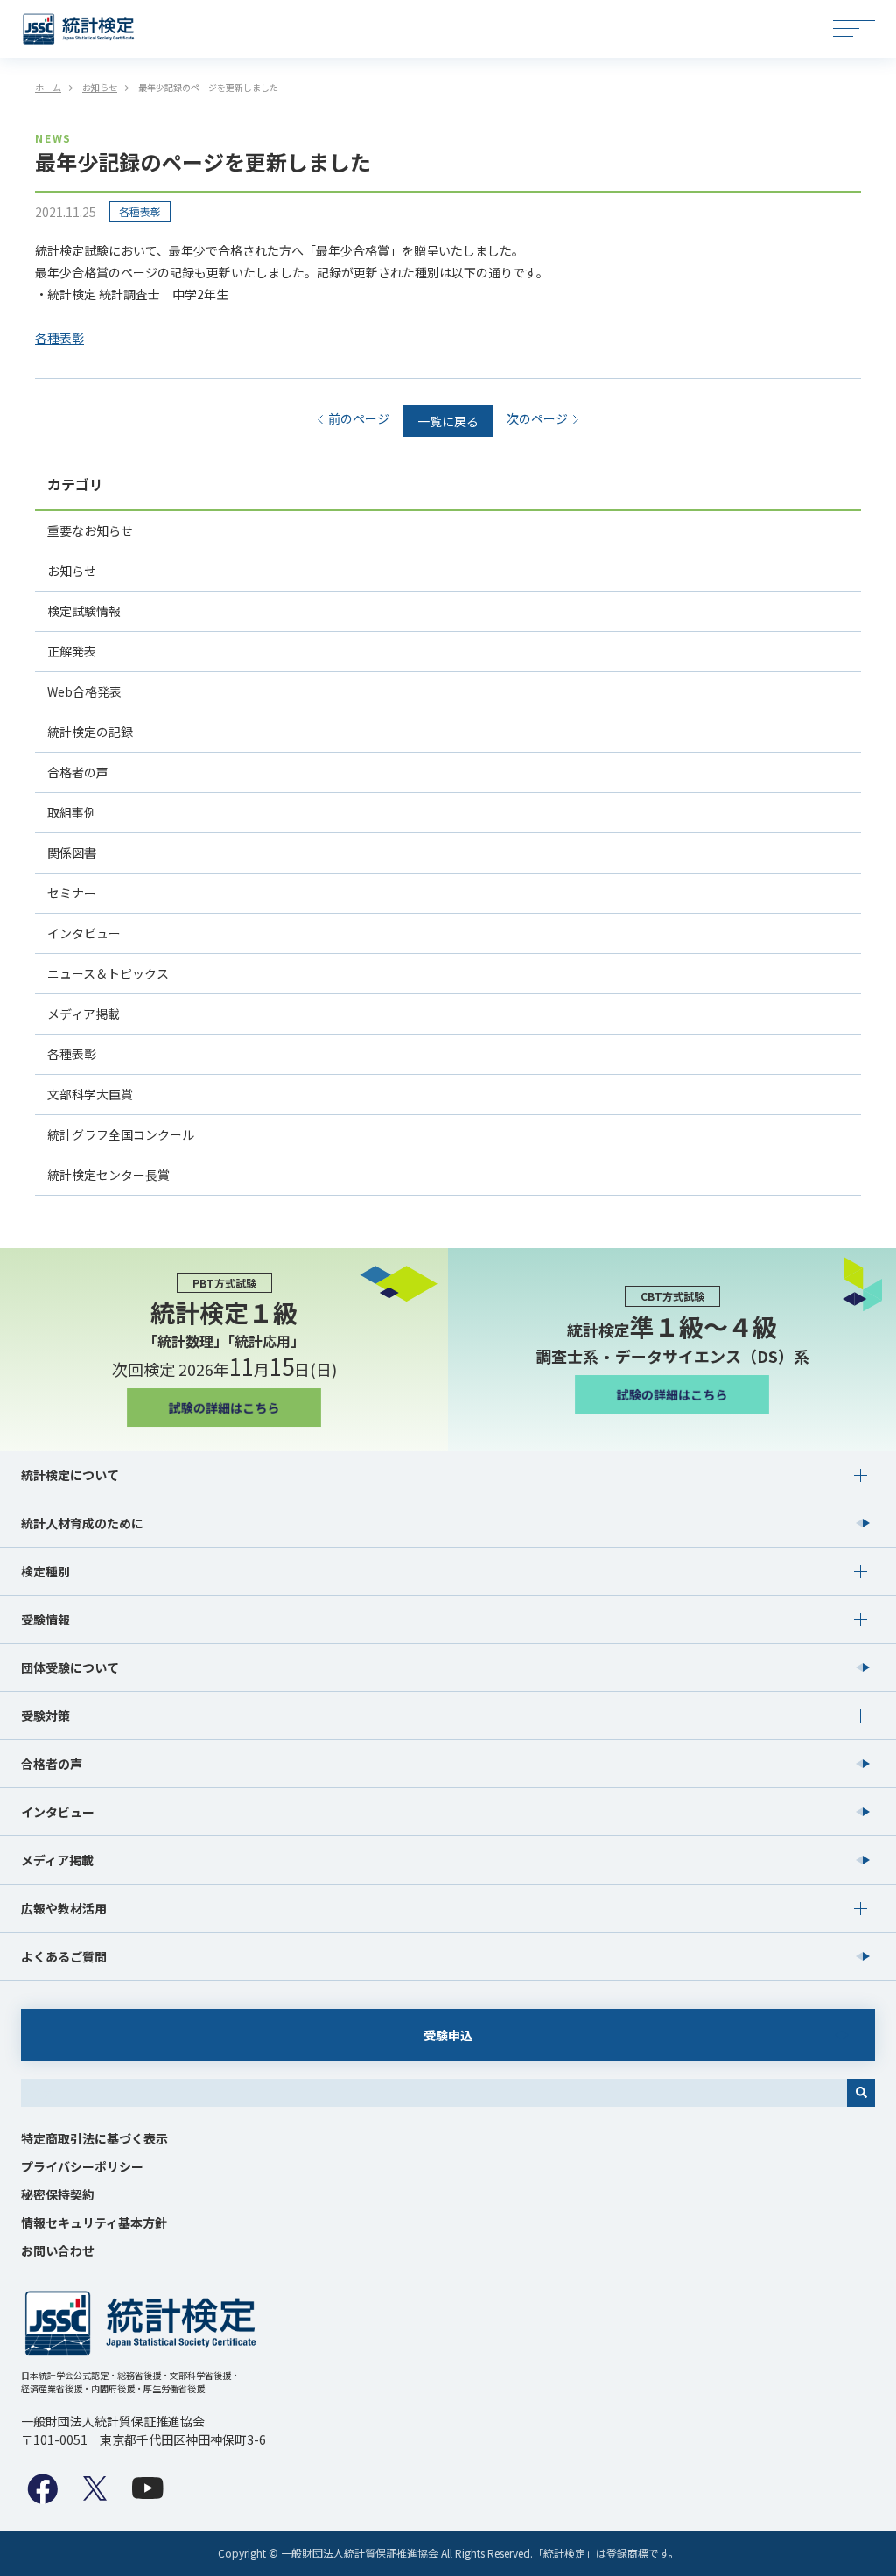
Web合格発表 (84, 691)
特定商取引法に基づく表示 (94, 2138)
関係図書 (72, 853)
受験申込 (448, 2035)
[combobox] (434, 2093)
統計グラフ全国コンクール (121, 1134)
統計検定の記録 (90, 732)
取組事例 (72, 812)
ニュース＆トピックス (108, 973)
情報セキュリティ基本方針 (94, 2222)
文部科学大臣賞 (90, 1094)
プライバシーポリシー (82, 2166)
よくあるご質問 (64, 1956)
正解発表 (72, 651)
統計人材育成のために (82, 1523)
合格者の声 (78, 772)
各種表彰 (140, 211)
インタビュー (84, 933)
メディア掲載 (84, 1014)
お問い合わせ (58, 2250)
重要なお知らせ (90, 530)
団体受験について (70, 1667)
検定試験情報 (84, 611)
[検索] (861, 2093)
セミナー (72, 893)
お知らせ (72, 571)
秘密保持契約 (58, 2194)
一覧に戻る (448, 421)
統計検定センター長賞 (108, 1175)
